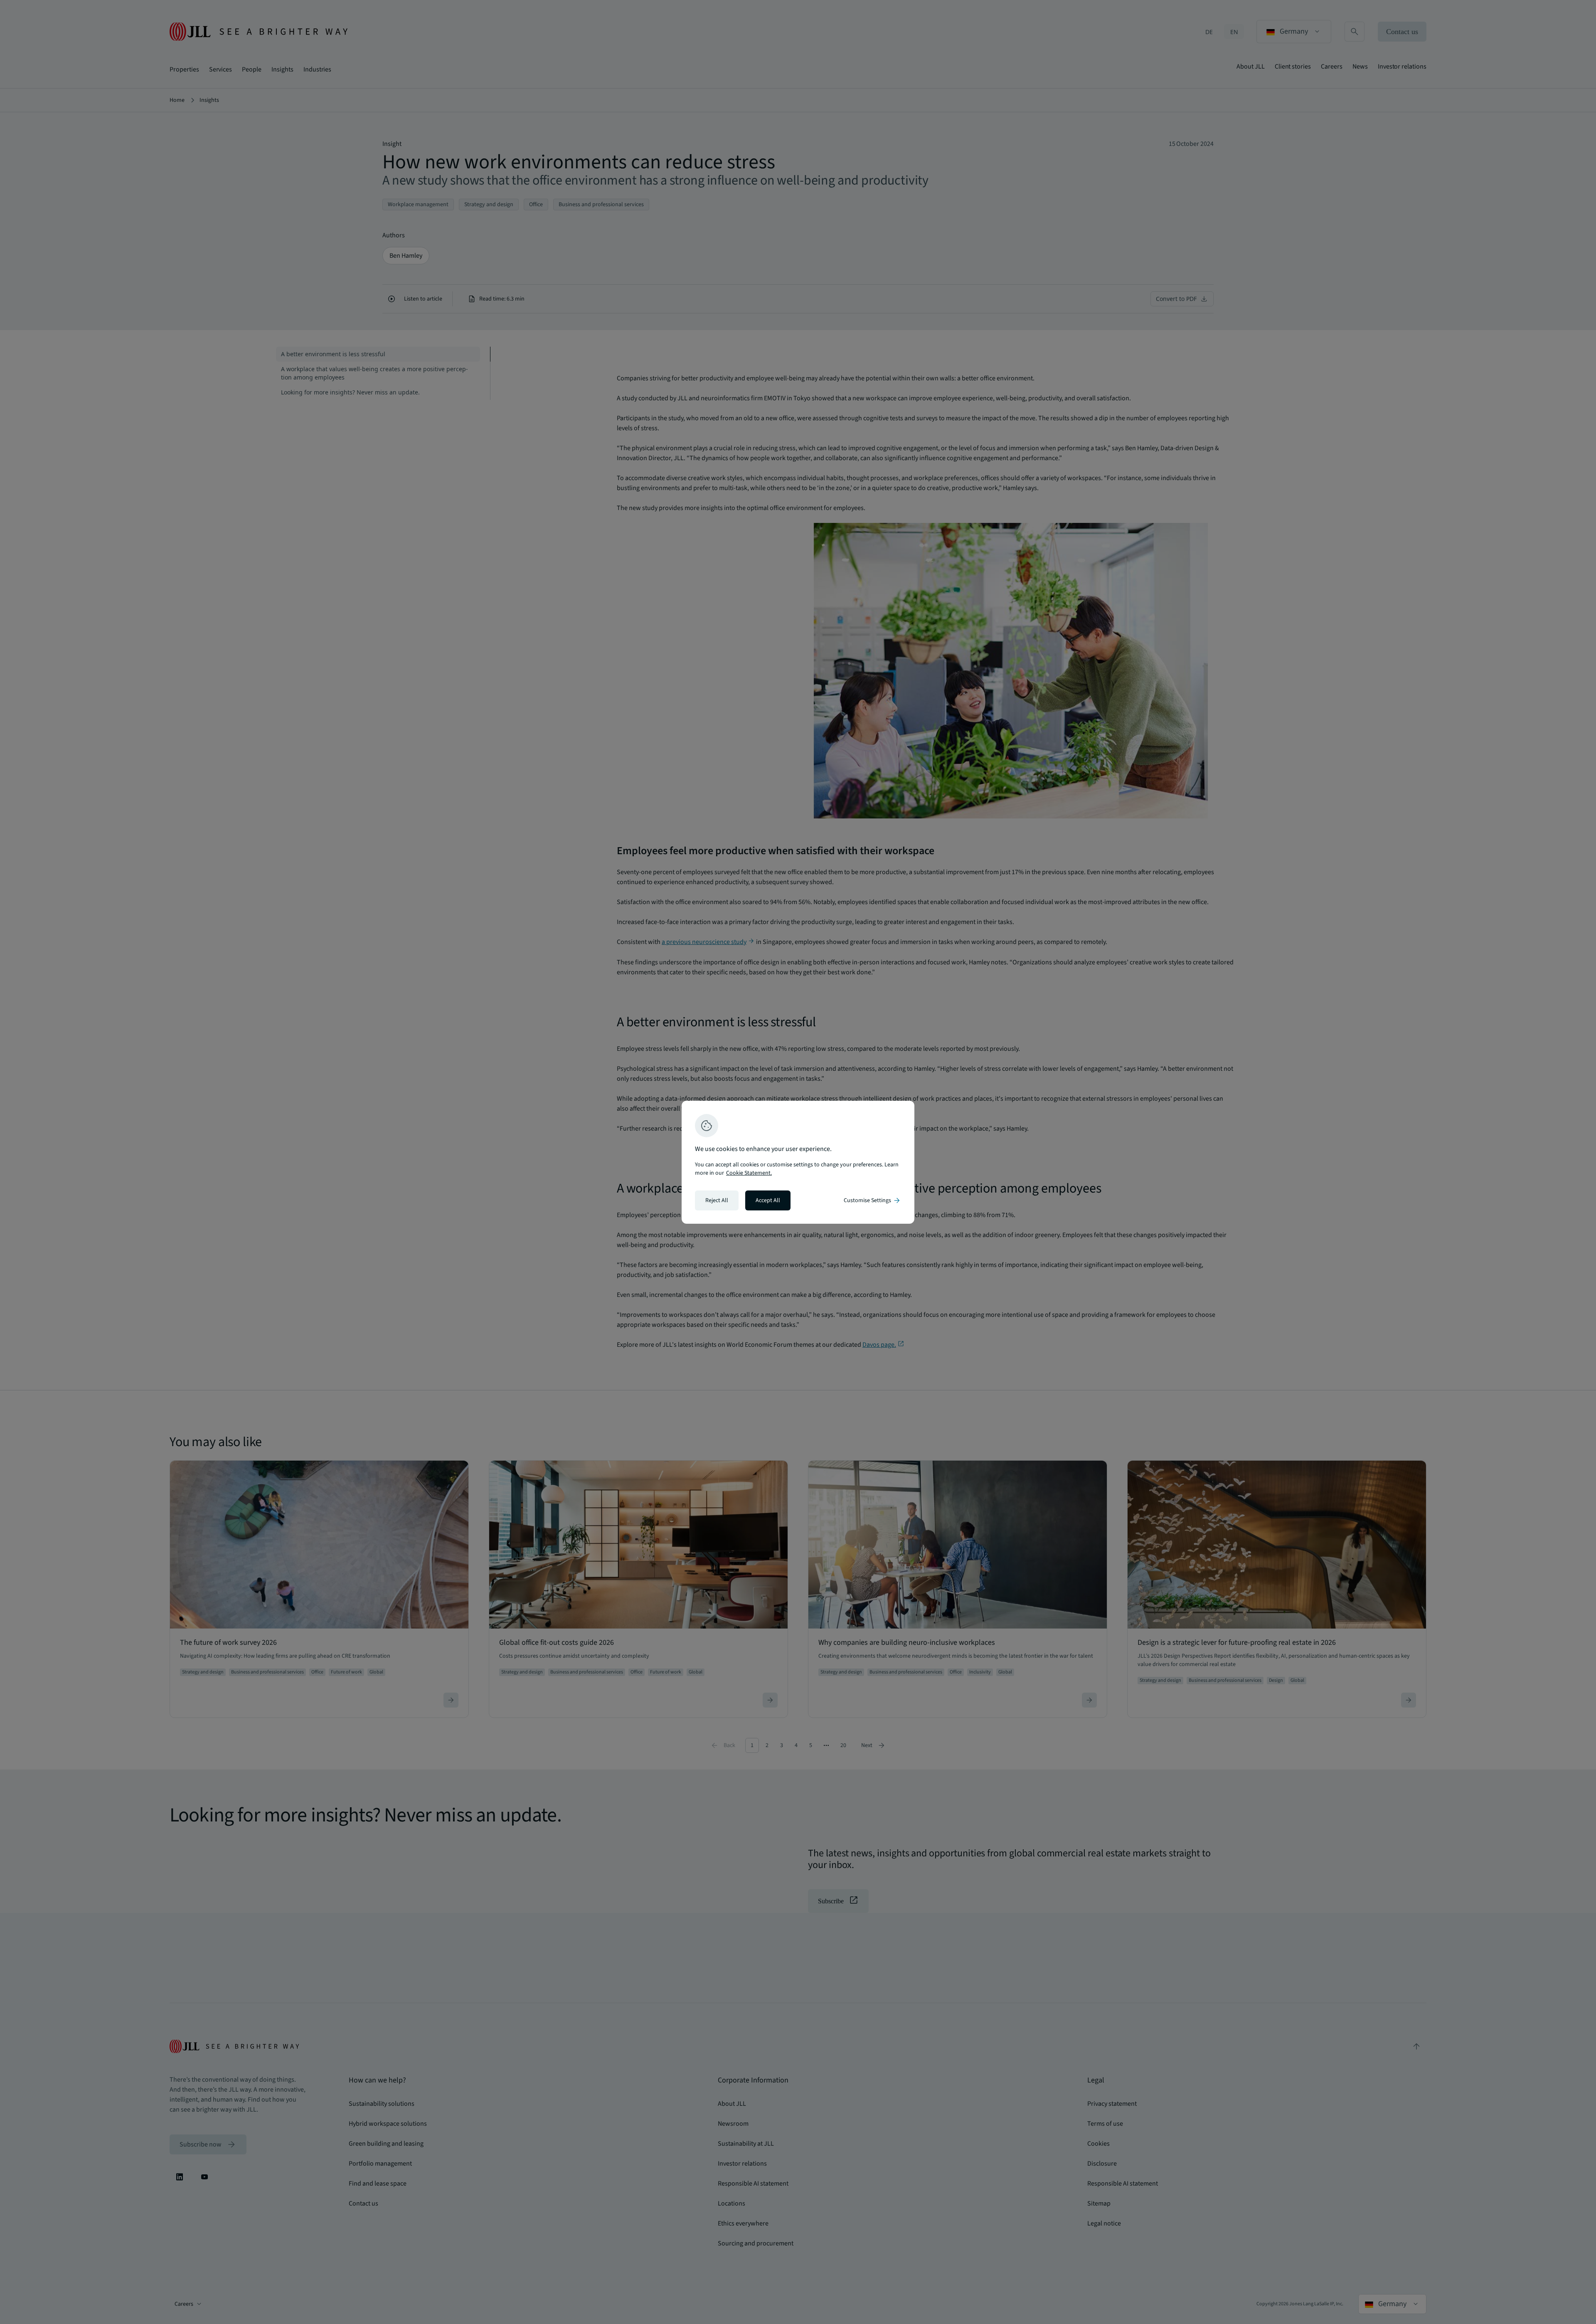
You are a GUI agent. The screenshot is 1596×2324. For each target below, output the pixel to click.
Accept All (768, 1200)
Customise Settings (872, 1200)
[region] (798, 1162)
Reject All (717, 1200)
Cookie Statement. (749, 1173)
